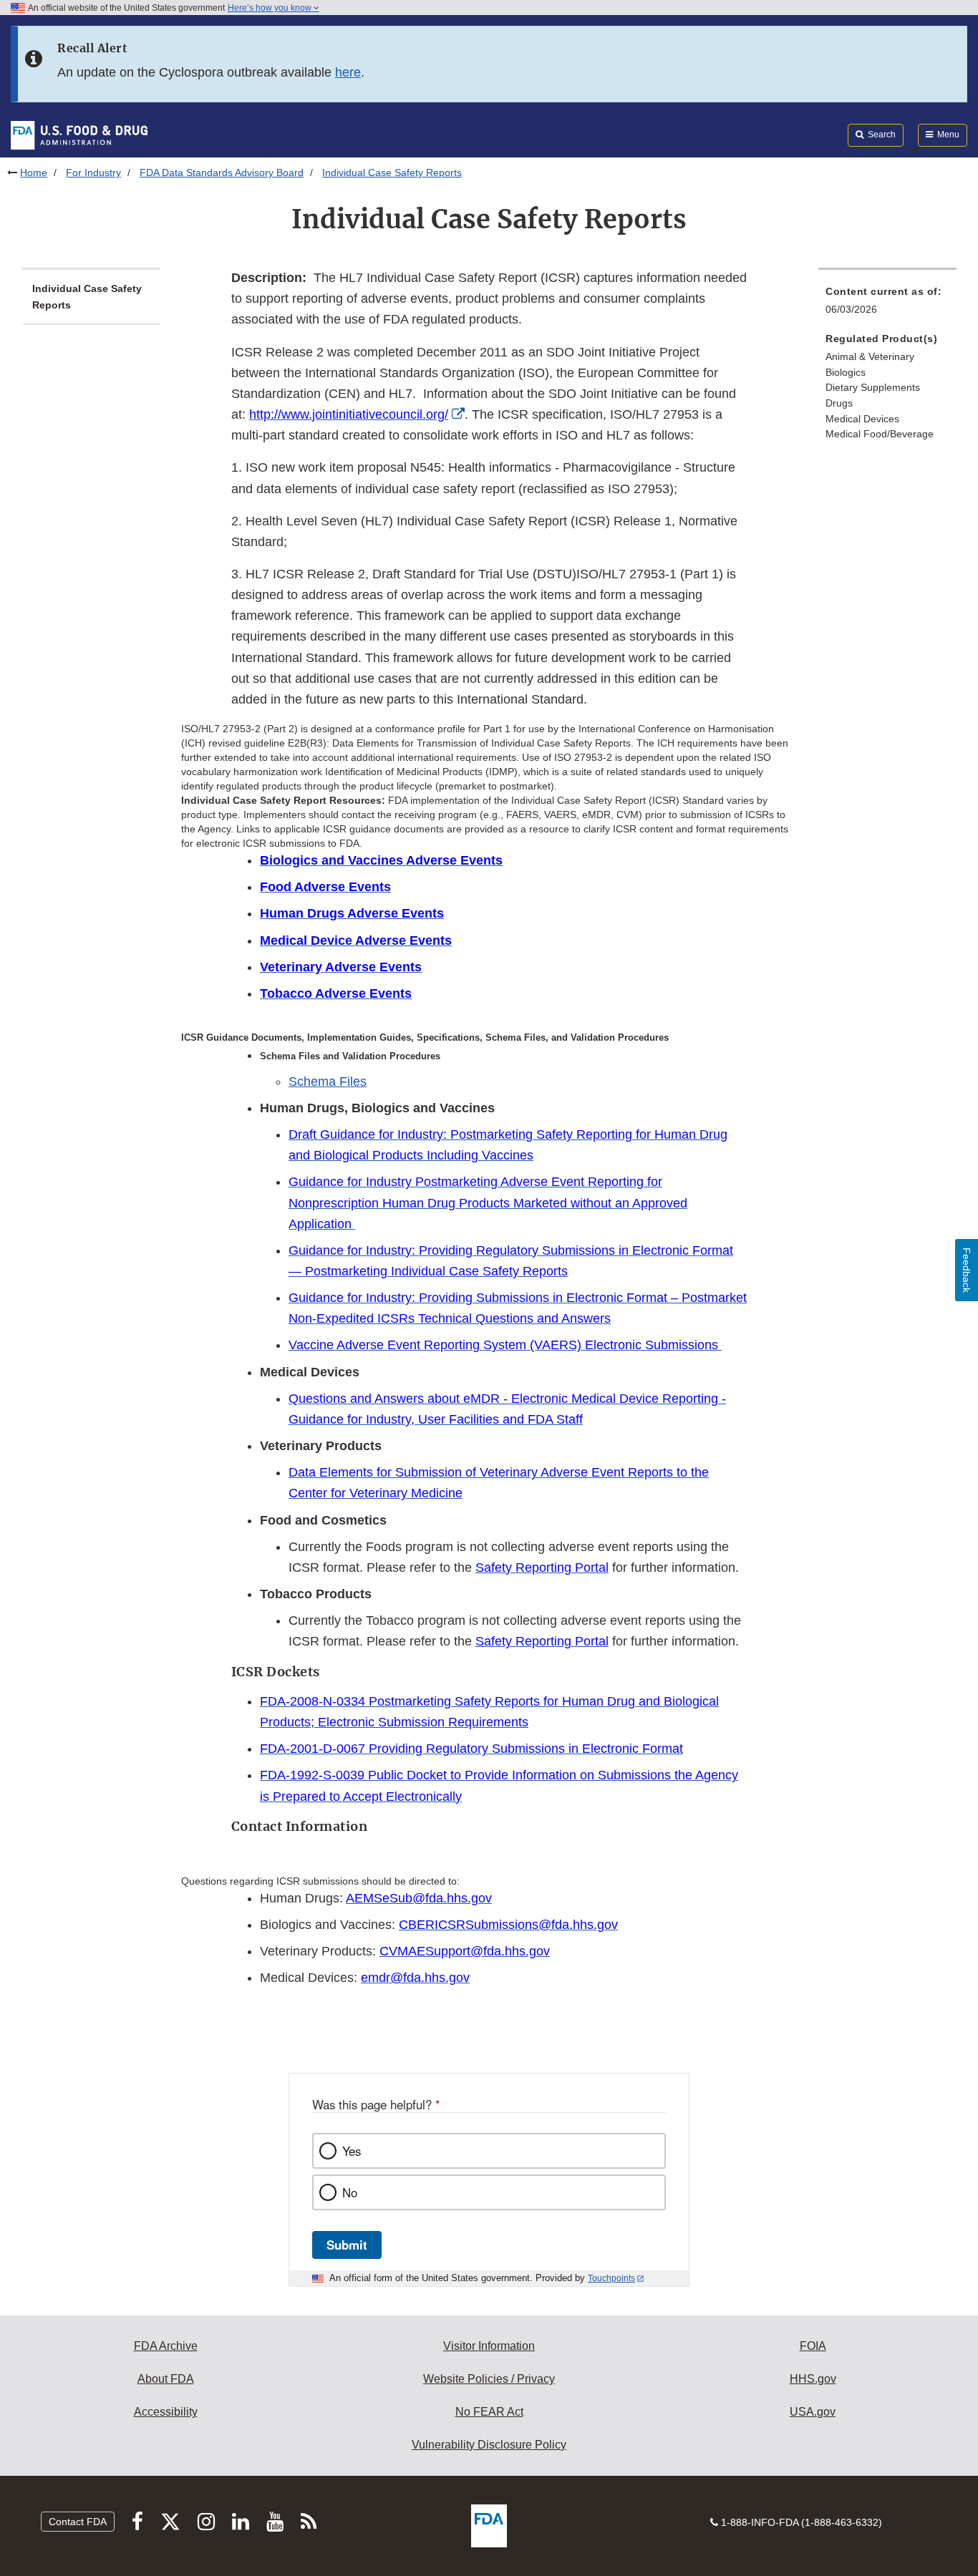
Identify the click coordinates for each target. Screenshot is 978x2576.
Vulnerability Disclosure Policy (489, 2445)
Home (34, 172)
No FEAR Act (489, 2412)
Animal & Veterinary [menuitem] (870, 356)
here (348, 72)
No (350, 2192)
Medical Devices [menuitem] (862, 419)
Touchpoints (611, 2278)
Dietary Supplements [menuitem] (873, 387)
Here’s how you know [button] (271, 8)
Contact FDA (78, 2522)
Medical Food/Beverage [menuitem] (880, 434)
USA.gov (813, 2412)
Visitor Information (489, 2346)
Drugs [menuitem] (839, 403)
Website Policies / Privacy (489, 2379)
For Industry (93, 172)
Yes (352, 2151)
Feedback (967, 1270)
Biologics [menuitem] (846, 372)
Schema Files (328, 1082)
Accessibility (166, 2412)
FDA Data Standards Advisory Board (222, 172)
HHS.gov (813, 2379)
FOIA (813, 2346)
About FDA (166, 2379)
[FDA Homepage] (79, 135)
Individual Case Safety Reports (87, 297)
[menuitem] (887, 305)
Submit (347, 2245)
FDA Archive (166, 2346)
